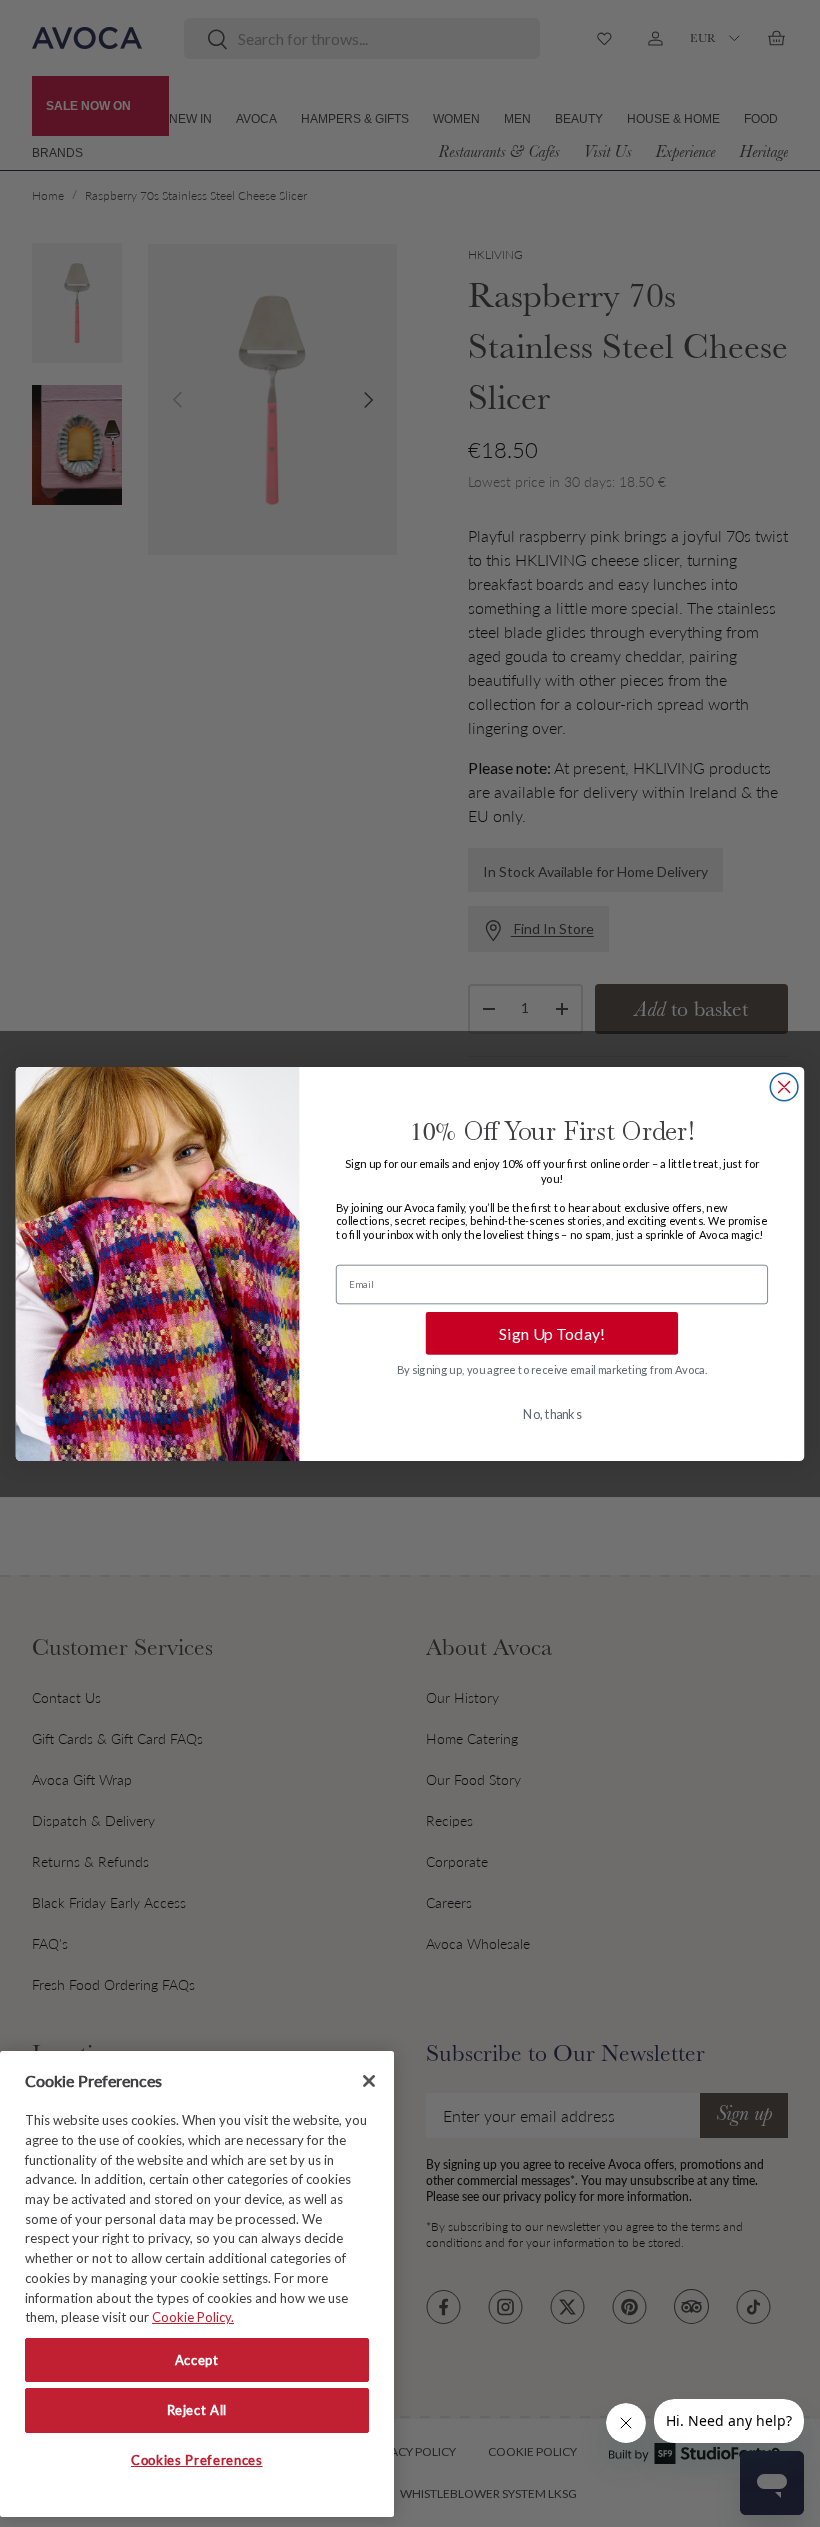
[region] (197, 2284)
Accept (197, 2360)
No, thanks (552, 1413)
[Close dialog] (784, 1087)
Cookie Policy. (193, 2317)
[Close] (369, 2081)
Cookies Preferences (196, 2460)
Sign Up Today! (552, 1332)
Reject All (197, 2410)
